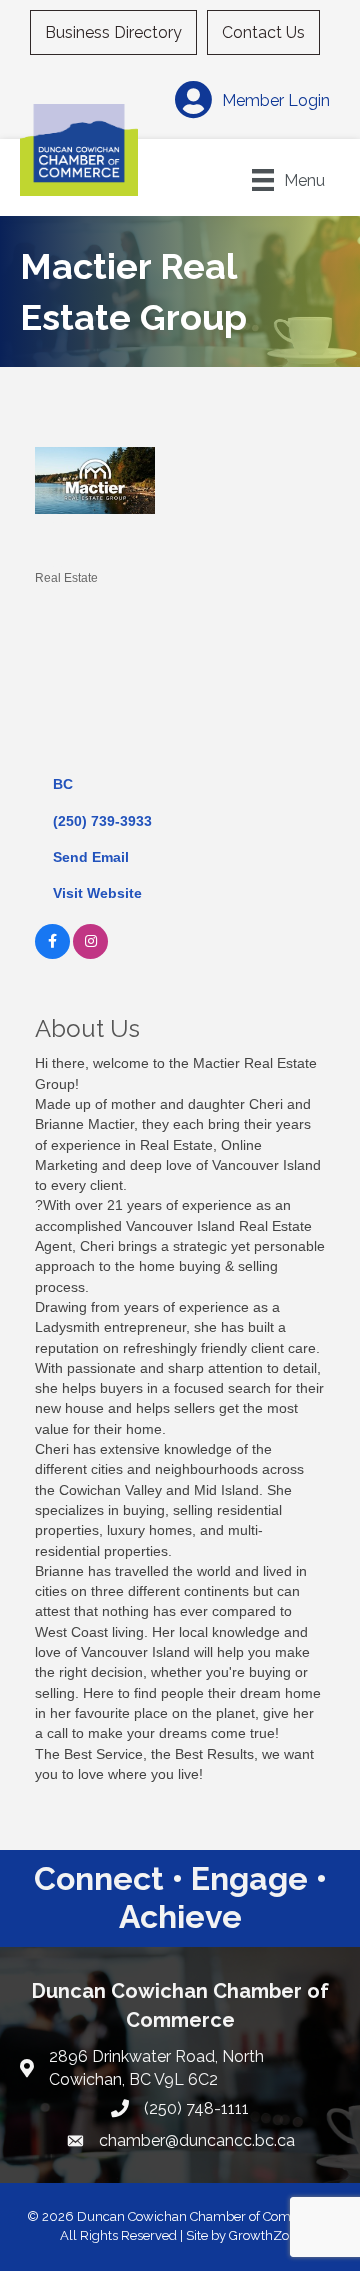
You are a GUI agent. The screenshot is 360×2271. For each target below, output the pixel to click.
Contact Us (263, 32)
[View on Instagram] (90, 954)
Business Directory (113, 32)
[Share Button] (57, 544)
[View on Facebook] (52, 954)
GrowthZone (266, 2235)
